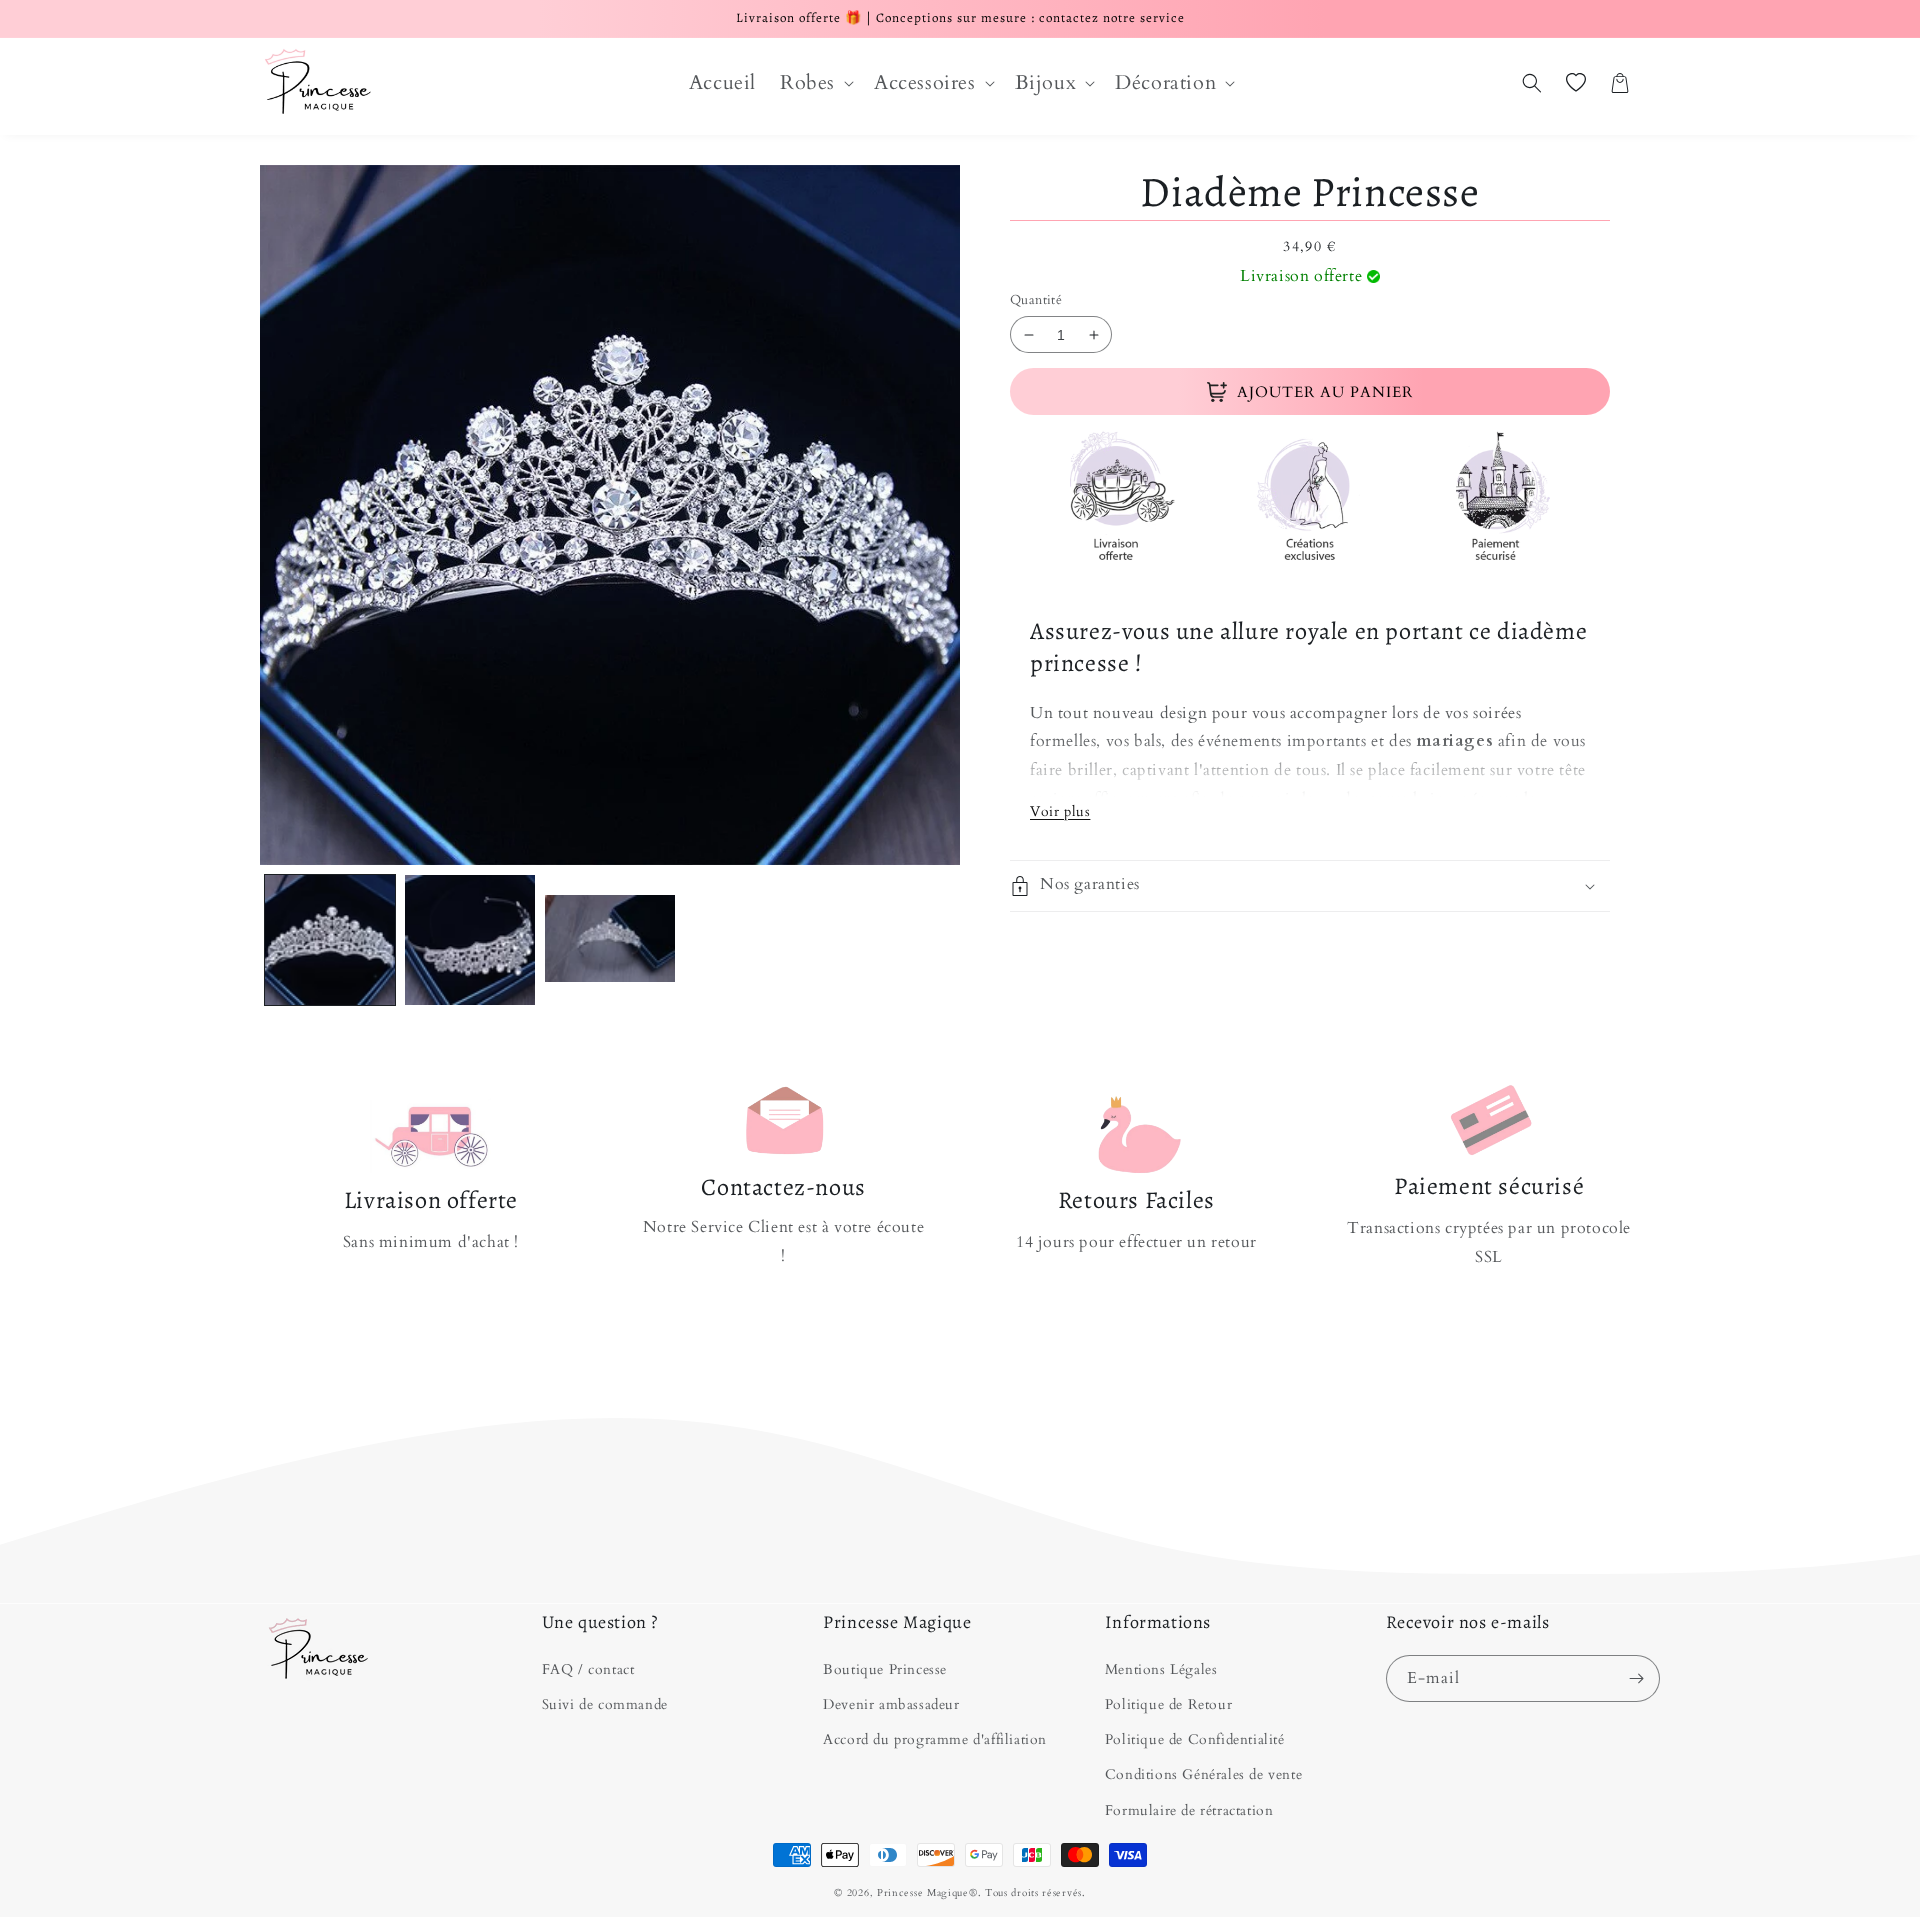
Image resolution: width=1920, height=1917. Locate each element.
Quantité (1036, 300)
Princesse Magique (923, 1893)
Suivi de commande (605, 1704)
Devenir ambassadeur (891, 1704)
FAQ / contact (588, 1669)
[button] (815, 83)
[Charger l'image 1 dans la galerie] (330, 940)
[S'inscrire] (1637, 1678)
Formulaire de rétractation (1189, 1810)
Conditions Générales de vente (1203, 1774)
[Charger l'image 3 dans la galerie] (610, 940)
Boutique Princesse (885, 1669)
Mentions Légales (1161, 1669)
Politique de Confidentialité (1195, 1739)
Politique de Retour (1168, 1704)
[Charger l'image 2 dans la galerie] (470, 940)
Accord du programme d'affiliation (935, 1739)
